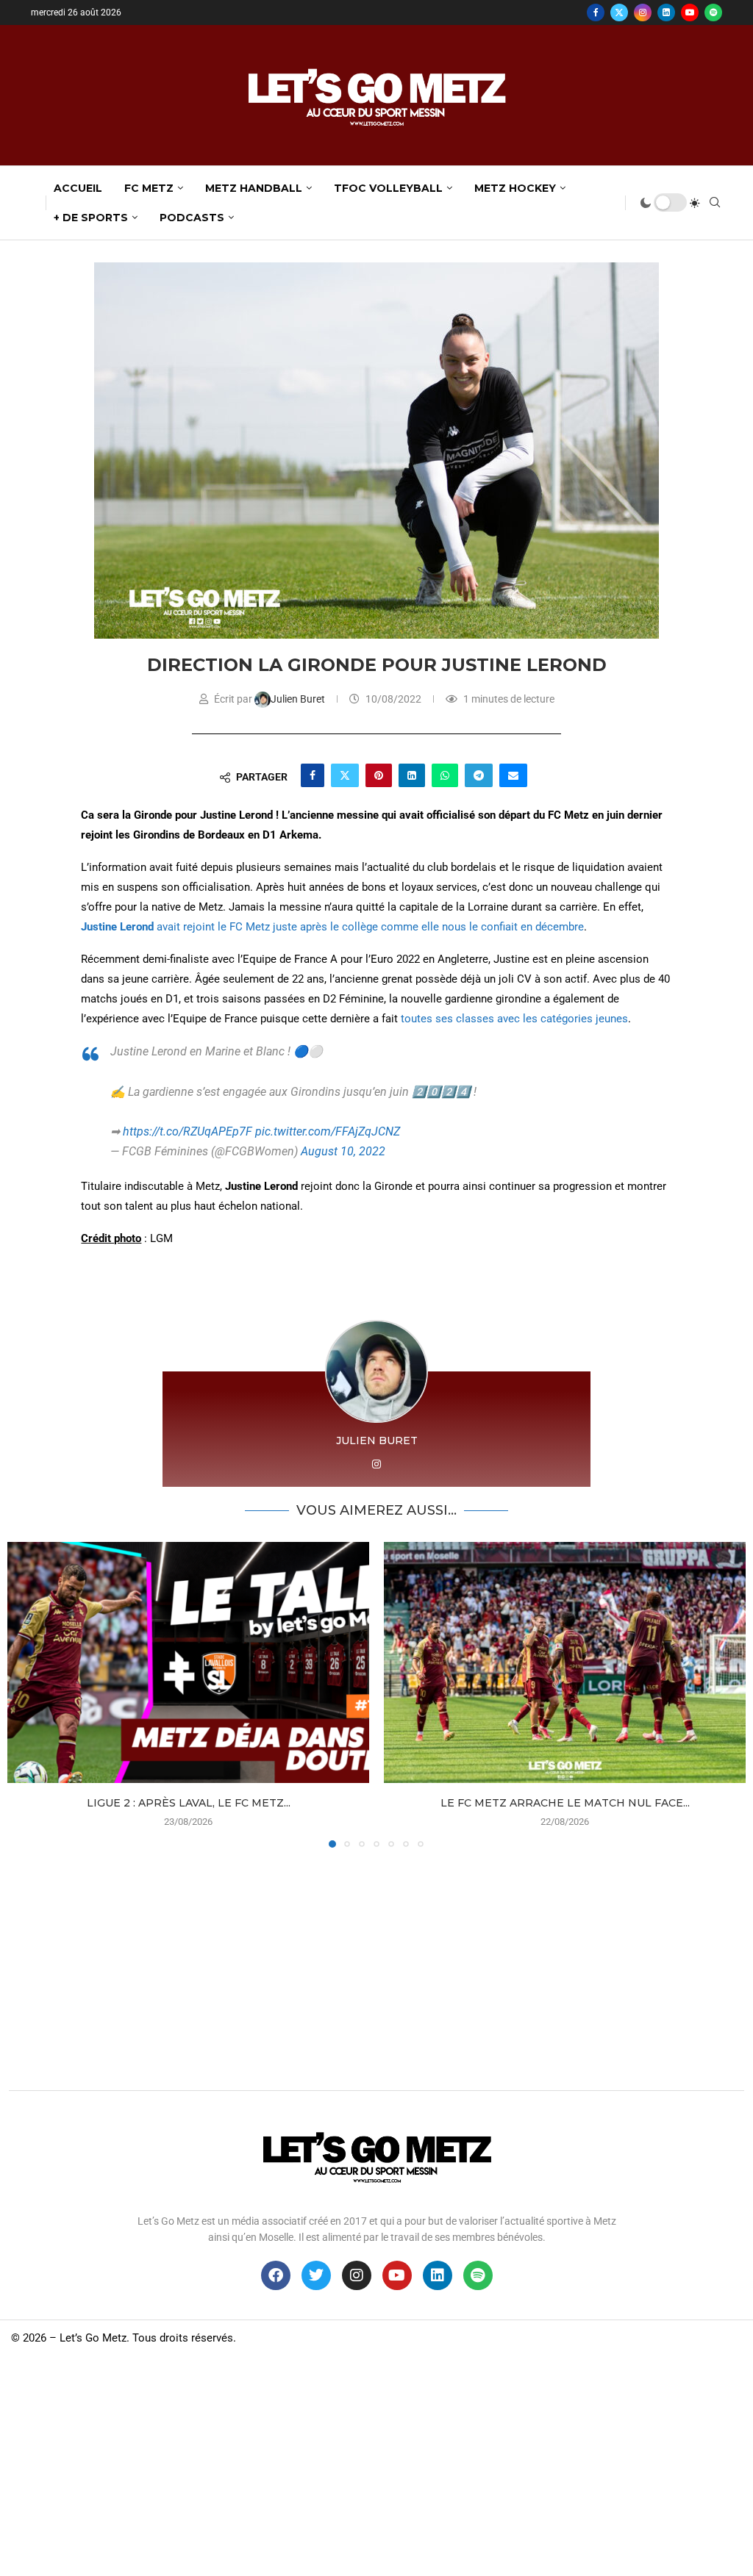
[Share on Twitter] (345, 775)
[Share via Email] (513, 775)
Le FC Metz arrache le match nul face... (565, 1803)
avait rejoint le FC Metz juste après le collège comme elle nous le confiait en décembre (369, 927)
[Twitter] (619, 12)
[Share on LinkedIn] (412, 775)
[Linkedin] (666, 12)
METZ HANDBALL (254, 188)
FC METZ (149, 188)
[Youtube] (690, 12)
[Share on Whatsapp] (445, 775)
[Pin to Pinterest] (379, 775)
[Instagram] (643, 12)
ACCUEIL (78, 188)
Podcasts (192, 218)
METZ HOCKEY (515, 188)
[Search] (715, 203)
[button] (27, 1694)
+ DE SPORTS (91, 218)
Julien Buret (299, 699)
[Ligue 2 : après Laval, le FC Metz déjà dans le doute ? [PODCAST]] (188, 1662)
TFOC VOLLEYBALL (388, 188)
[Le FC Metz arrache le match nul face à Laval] (565, 1662)
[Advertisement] (376, 1965)
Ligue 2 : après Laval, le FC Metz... (189, 1803)
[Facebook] (596, 12)
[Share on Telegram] (479, 775)
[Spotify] (713, 12)
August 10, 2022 (343, 1151)
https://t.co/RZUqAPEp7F (188, 1131)
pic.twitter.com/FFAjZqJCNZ (328, 1131)
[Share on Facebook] (313, 775)
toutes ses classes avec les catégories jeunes (514, 1019)
